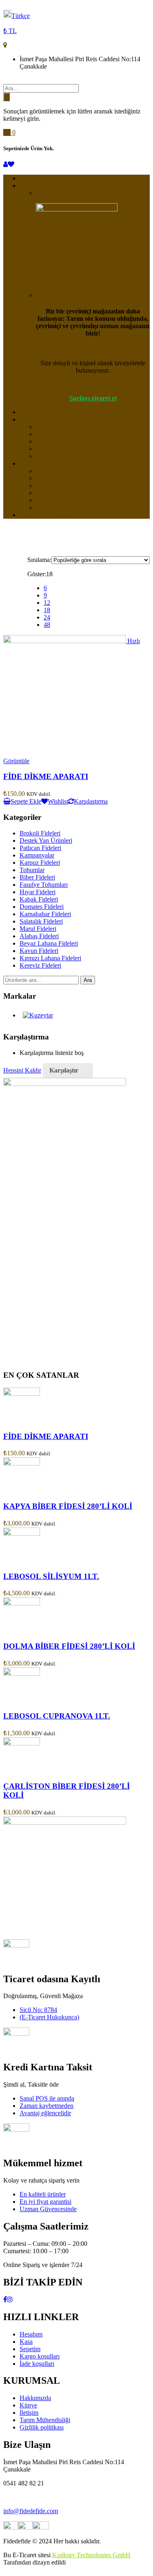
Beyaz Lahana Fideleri (49, 943)
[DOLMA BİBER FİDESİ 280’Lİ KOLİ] (22, 1603)
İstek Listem (52, 478)
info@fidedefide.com (31, 2511)
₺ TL (10, 31)
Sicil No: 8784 (38, 2010)
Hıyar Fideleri (38, 892)
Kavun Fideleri (39, 951)
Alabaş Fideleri (39, 936)
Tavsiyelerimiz (38, 185)
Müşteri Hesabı (39, 463)
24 (47, 617)
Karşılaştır (64, 1070)
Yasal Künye (52, 434)
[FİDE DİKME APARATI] (22, 1393)
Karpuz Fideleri (40, 863)
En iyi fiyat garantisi (45, 2202)
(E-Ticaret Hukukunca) (49, 2017)
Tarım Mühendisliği (61, 193)
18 (47, 610)
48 (47, 625)
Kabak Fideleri (39, 899)
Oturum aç (50, 500)
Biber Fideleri (37, 877)
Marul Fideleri (38, 929)
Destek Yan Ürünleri (46, 841)
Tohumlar (32, 870)
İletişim (29, 412)
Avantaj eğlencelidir (45, 2113)
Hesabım (47, 471)
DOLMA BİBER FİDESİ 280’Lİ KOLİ (69, 1646)
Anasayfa (32, 178)
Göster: (37, 574)
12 (47, 603)
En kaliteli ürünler (43, 2194)
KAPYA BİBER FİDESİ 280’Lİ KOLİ (68, 1506)
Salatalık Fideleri (41, 921)
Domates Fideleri (42, 907)
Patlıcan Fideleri (40, 848)
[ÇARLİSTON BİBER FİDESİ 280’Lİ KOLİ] (22, 1743)
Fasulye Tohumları (44, 885)
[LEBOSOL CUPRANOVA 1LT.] (22, 1673)
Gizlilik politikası (58, 456)
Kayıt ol (46, 507)
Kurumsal (32, 419)
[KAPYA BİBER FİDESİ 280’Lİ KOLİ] (22, 1463)
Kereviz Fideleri (40, 965)
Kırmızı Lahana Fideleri (50, 958)
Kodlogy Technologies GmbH (91, 2555)
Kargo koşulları (56, 441)
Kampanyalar (37, 855)
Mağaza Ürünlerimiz (46, 515)
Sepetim (46, 493)
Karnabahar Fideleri (45, 914)
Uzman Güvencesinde (48, 2209)
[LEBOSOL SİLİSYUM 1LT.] (22, 1533)
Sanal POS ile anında (47, 2098)
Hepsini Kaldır (22, 1070)
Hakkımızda (52, 427)
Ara (88, 980)
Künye (28, 2405)
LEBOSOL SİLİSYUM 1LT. (51, 1576)
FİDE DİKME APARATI (46, 776)
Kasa (42, 485)
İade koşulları (53, 449)
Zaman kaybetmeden (47, 2106)
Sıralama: (39, 560)
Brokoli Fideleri (40, 833)
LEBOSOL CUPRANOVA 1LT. (57, 1716)
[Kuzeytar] (38, 1015)
